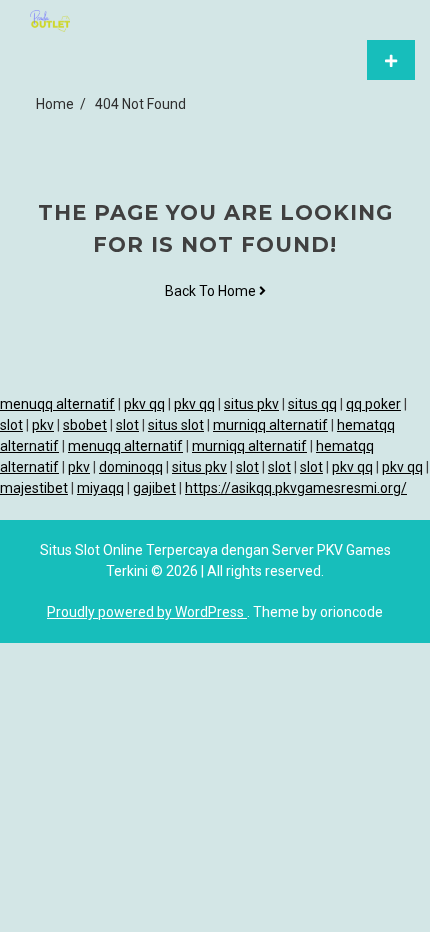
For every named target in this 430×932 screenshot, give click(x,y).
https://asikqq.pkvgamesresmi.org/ (296, 488)
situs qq (312, 404)
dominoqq (131, 467)
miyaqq (100, 488)
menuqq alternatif (57, 404)
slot (11, 425)
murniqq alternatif (270, 425)
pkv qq (144, 404)
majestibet (34, 488)
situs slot (176, 425)
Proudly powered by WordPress (147, 612)
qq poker (373, 404)
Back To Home (212, 291)
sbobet (85, 425)
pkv (43, 425)
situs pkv (251, 404)
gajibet (154, 488)
